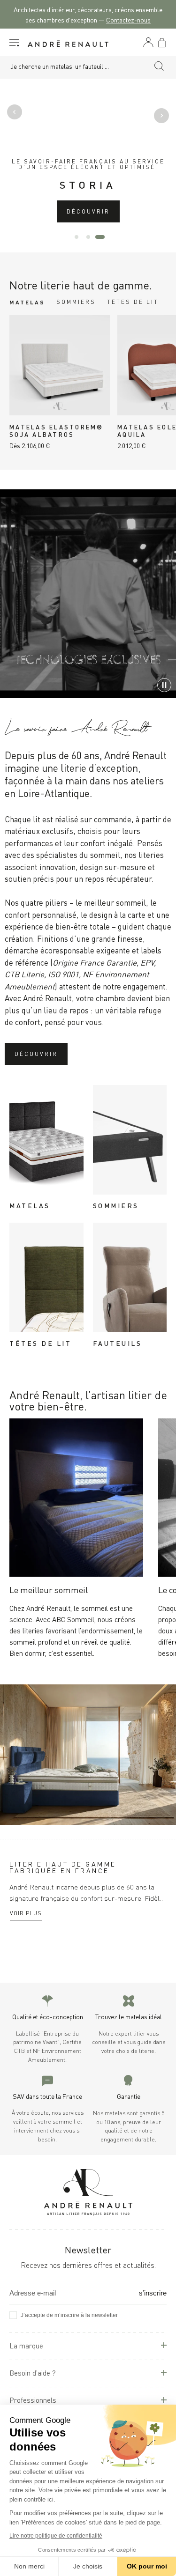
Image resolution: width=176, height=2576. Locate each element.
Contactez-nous (128, 19)
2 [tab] (88, 237)
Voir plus (26, 1913)
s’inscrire (153, 2293)
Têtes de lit (133, 301)
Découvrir (88, 211)
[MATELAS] (46, 1140)
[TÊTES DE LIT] (46, 1277)
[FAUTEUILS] (130, 1277)
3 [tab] (100, 237)
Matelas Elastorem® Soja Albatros (57, 430)
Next (160, 114)
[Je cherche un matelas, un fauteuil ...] (159, 67)
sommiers (76, 301)
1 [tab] (77, 237)
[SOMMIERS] (130, 1140)
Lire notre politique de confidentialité (56, 2536)
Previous (16, 114)
